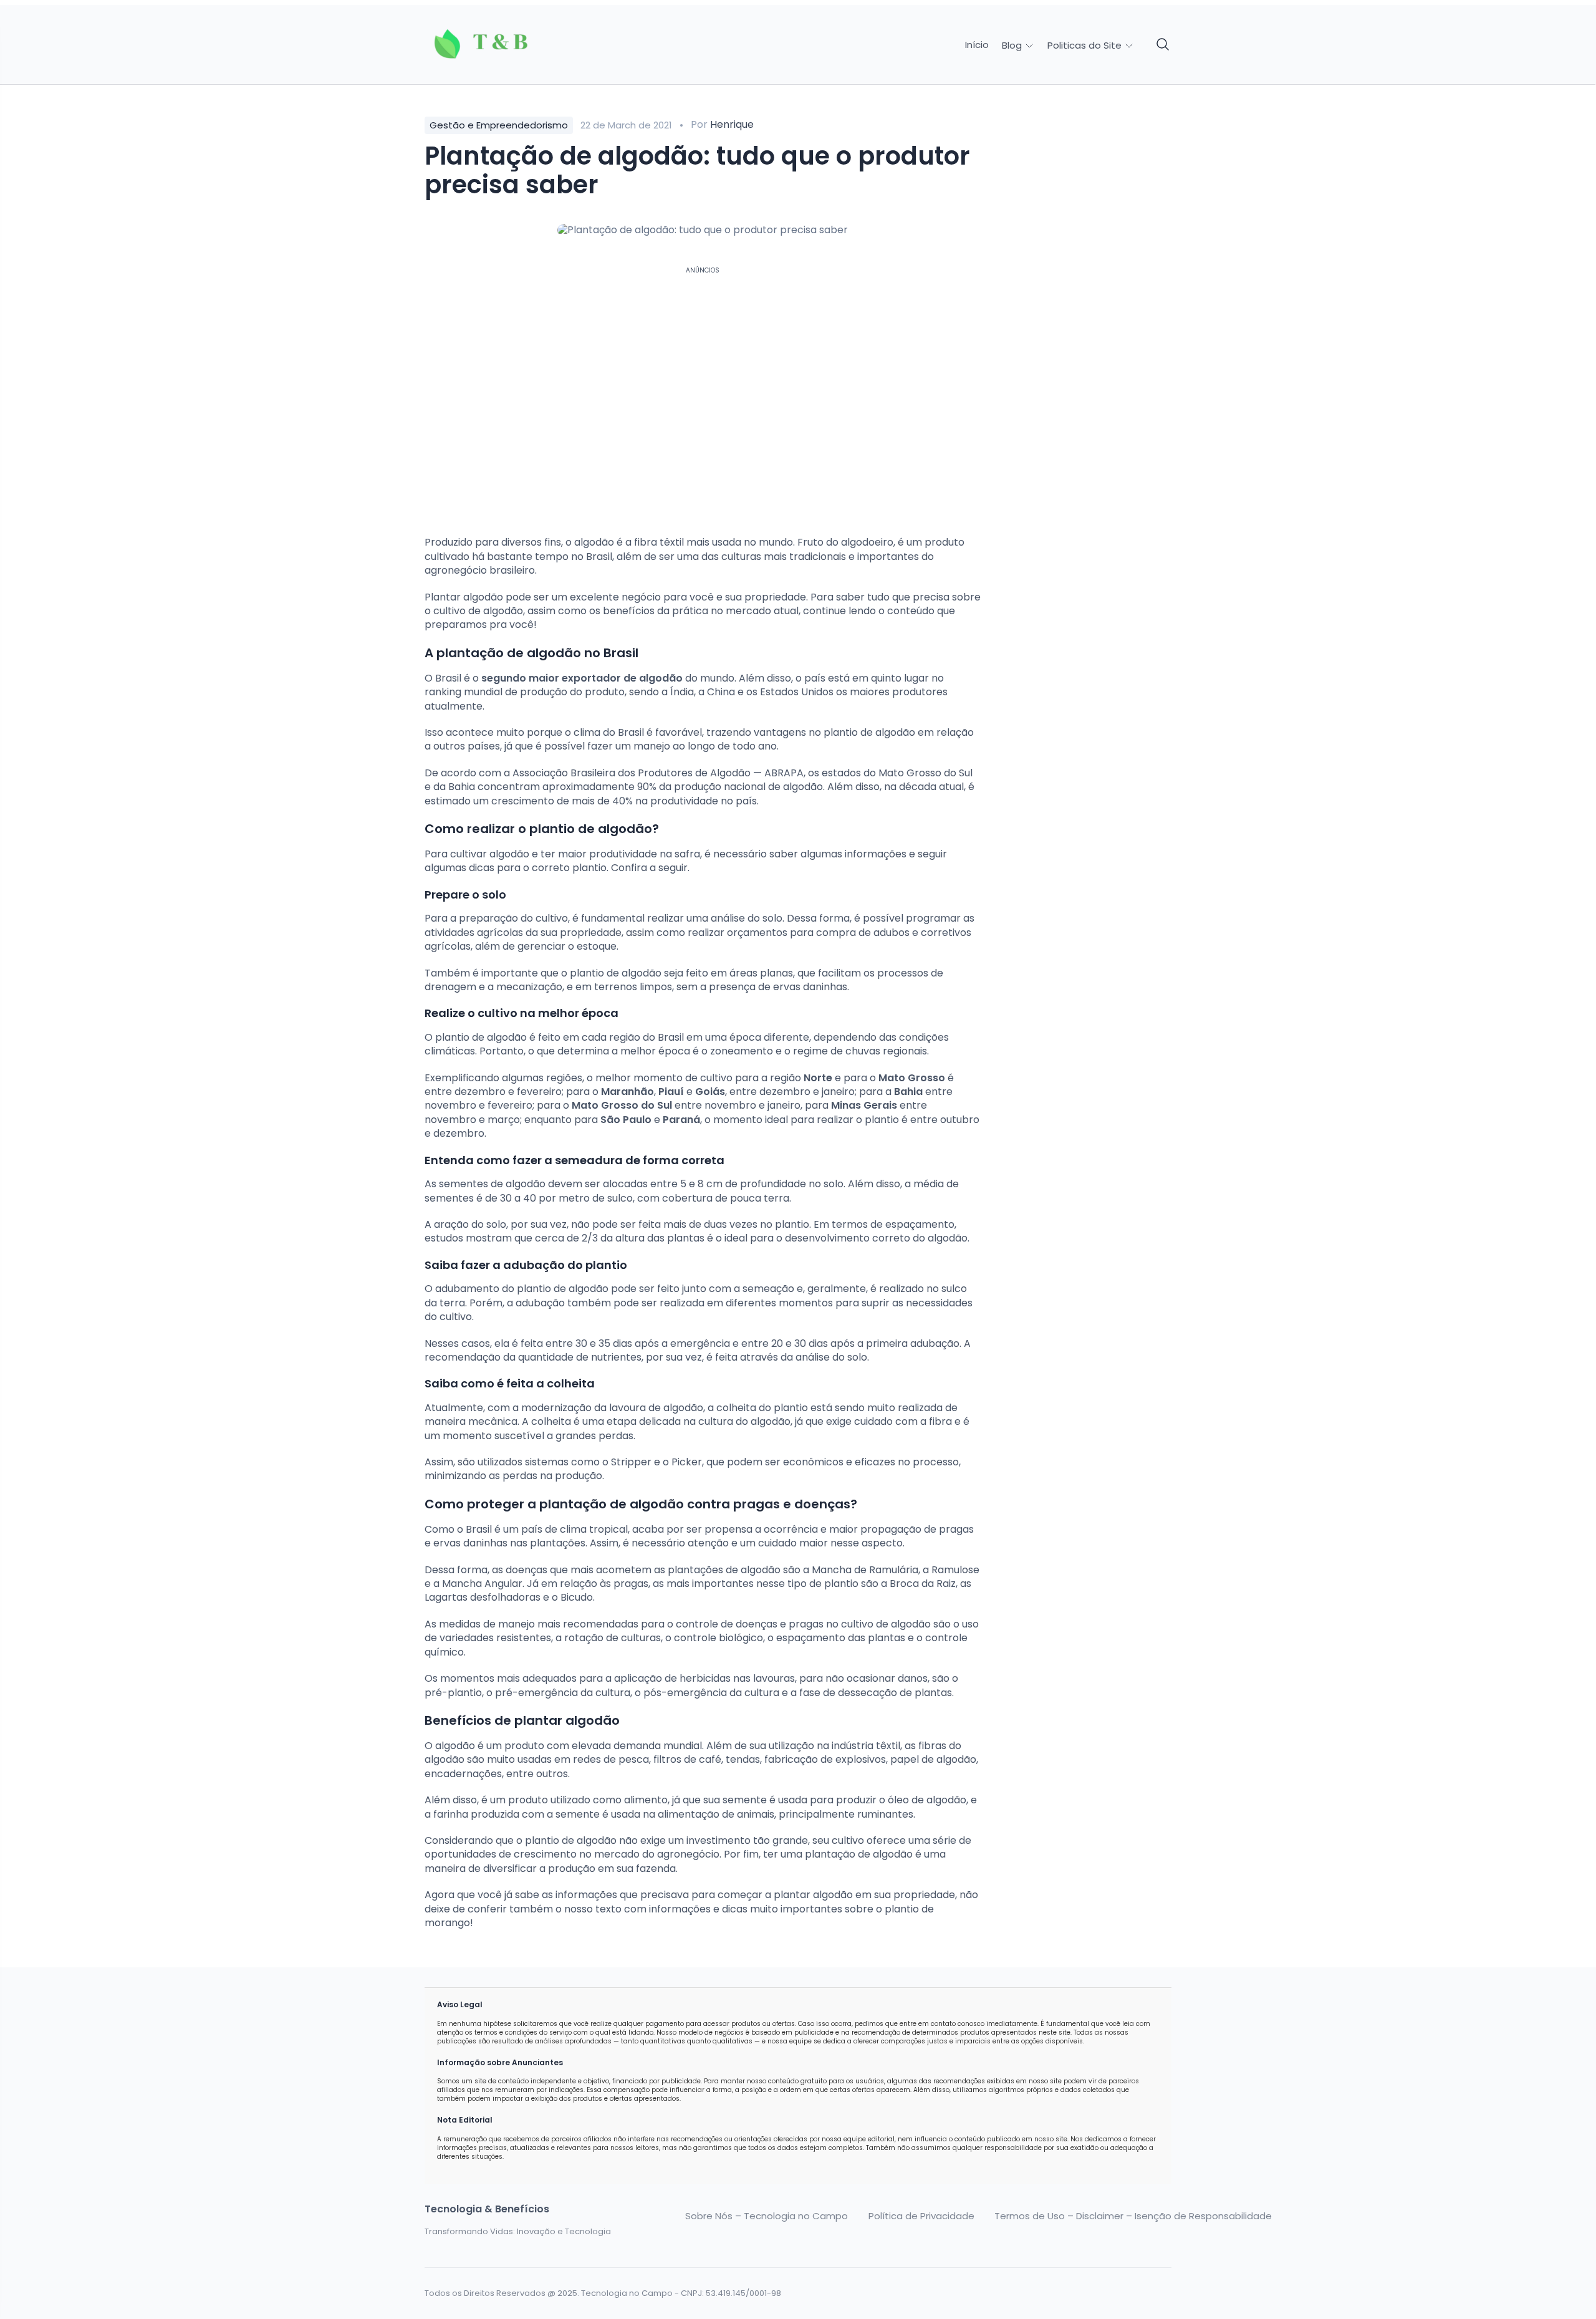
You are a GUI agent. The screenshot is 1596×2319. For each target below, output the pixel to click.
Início (977, 45)
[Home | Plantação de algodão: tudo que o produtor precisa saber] (512, 45)
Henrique (732, 124)
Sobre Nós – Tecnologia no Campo (767, 2216)
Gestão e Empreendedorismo (499, 125)
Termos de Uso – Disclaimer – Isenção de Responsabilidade (1133, 2216)
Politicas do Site (1086, 45)
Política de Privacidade (921, 2216)
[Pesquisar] (1163, 45)
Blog (1013, 45)
